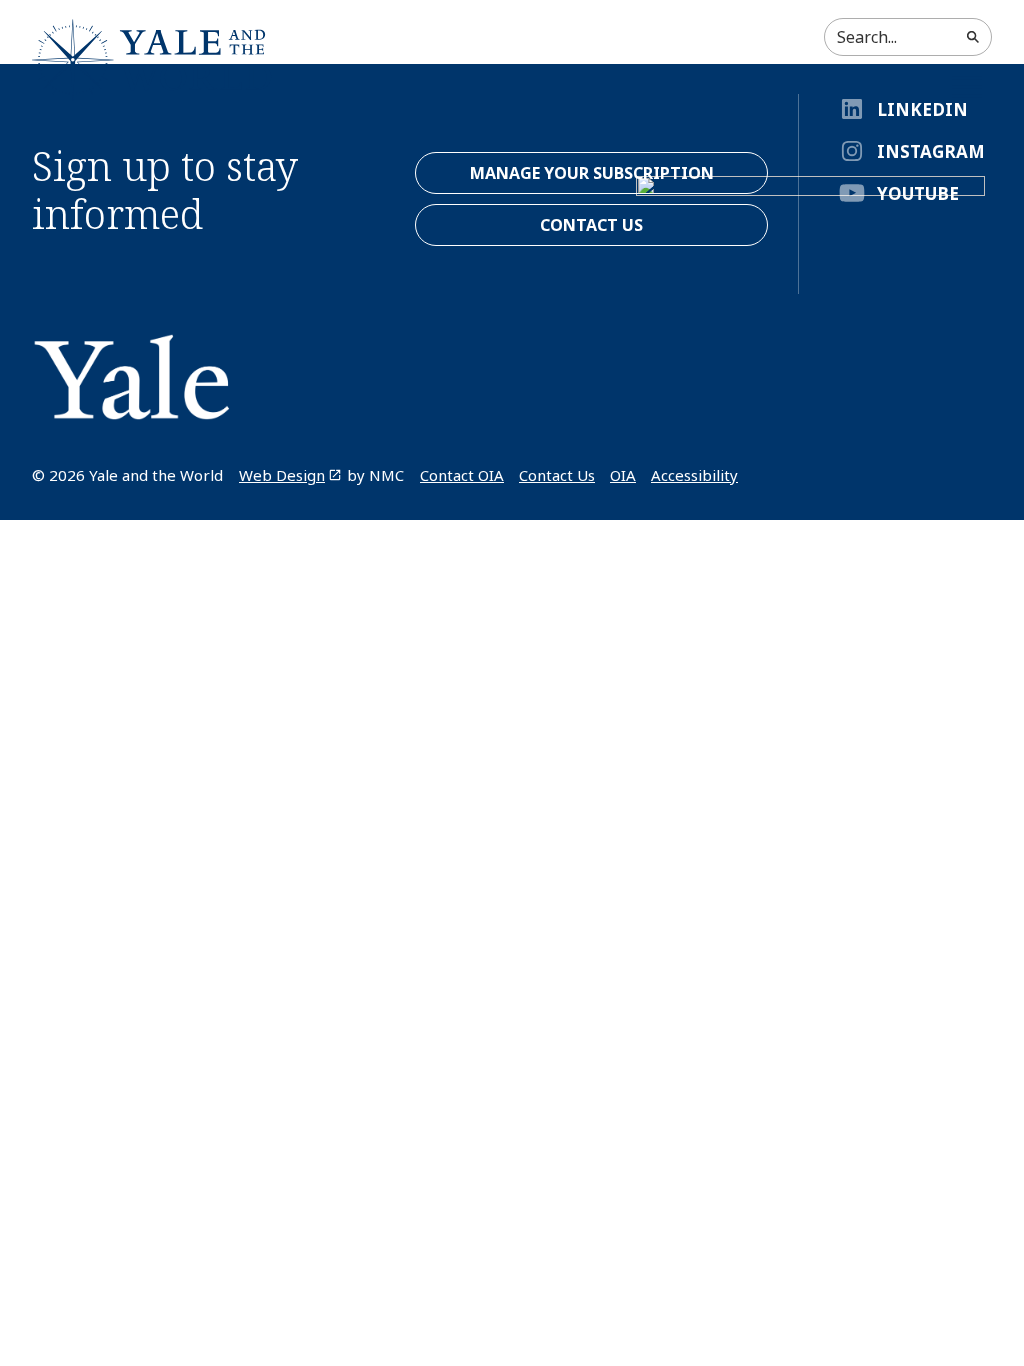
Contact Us (557, 475)
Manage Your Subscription (592, 173)
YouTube (918, 193)
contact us (591, 225)
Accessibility (694, 475)
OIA (623, 475)
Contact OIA (462, 475)
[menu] (967, 87)
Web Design (282, 475)
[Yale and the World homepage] (152, 60)
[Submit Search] (973, 37)
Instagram (931, 151)
